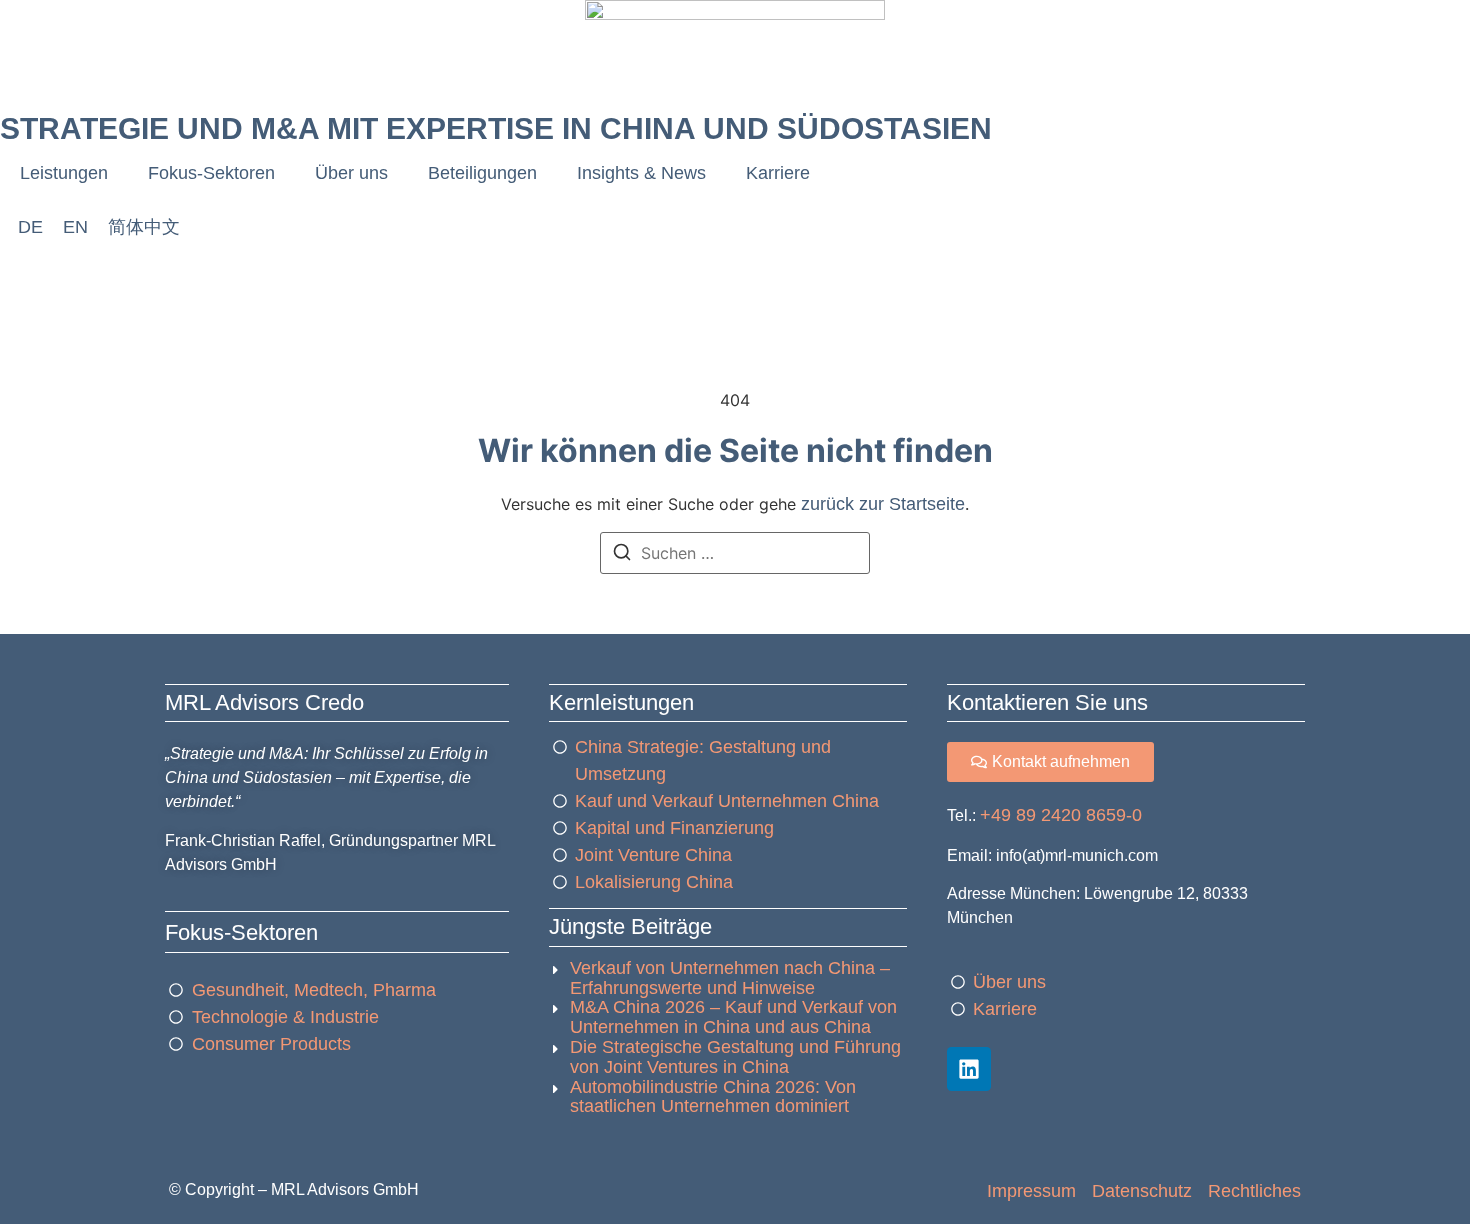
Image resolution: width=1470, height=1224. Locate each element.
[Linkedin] (969, 1069)
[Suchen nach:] (735, 553)
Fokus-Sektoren (211, 173)
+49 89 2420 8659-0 (1061, 815)
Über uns (351, 173)
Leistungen (64, 173)
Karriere (778, 173)
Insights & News (641, 173)
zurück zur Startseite (883, 504)
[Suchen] (622, 555)
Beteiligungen (482, 173)
